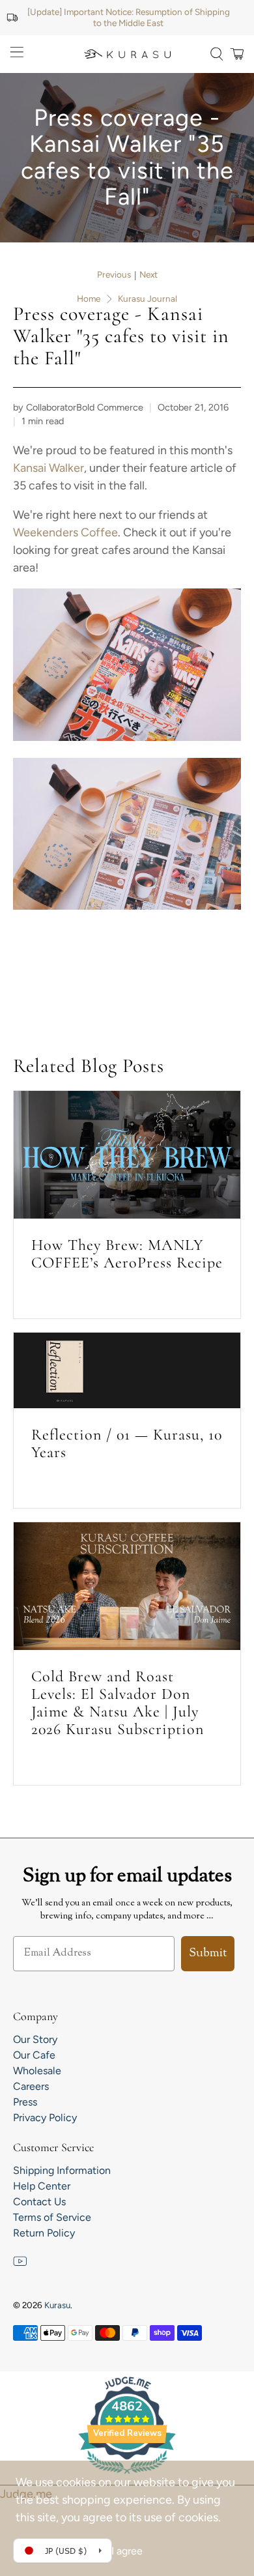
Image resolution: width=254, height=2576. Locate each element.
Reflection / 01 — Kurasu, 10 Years (127, 1443)
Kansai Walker (49, 468)
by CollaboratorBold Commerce (78, 407)
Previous (114, 275)
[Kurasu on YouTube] (20, 2265)
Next (148, 275)
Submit (208, 1954)
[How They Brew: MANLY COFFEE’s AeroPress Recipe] (127, 1155)
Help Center (42, 2186)
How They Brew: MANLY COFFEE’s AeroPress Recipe (127, 1254)
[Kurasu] (127, 54)
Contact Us (39, 2202)
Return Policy (44, 2233)
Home (89, 299)
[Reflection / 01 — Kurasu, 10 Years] (127, 1370)
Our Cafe (34, 2055)
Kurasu (57, 2305)
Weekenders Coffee (65, 532)
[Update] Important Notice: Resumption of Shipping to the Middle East (129, 17)
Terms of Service (52, 2217)
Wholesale (37, 2071)
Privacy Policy (45, 2118)
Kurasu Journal (148, 299)
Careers (31, 2086)
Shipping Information (62, 2170)
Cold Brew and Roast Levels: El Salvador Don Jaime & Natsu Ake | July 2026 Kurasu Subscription (118, 1703)
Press (25, 2102)
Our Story (35, 2039)
